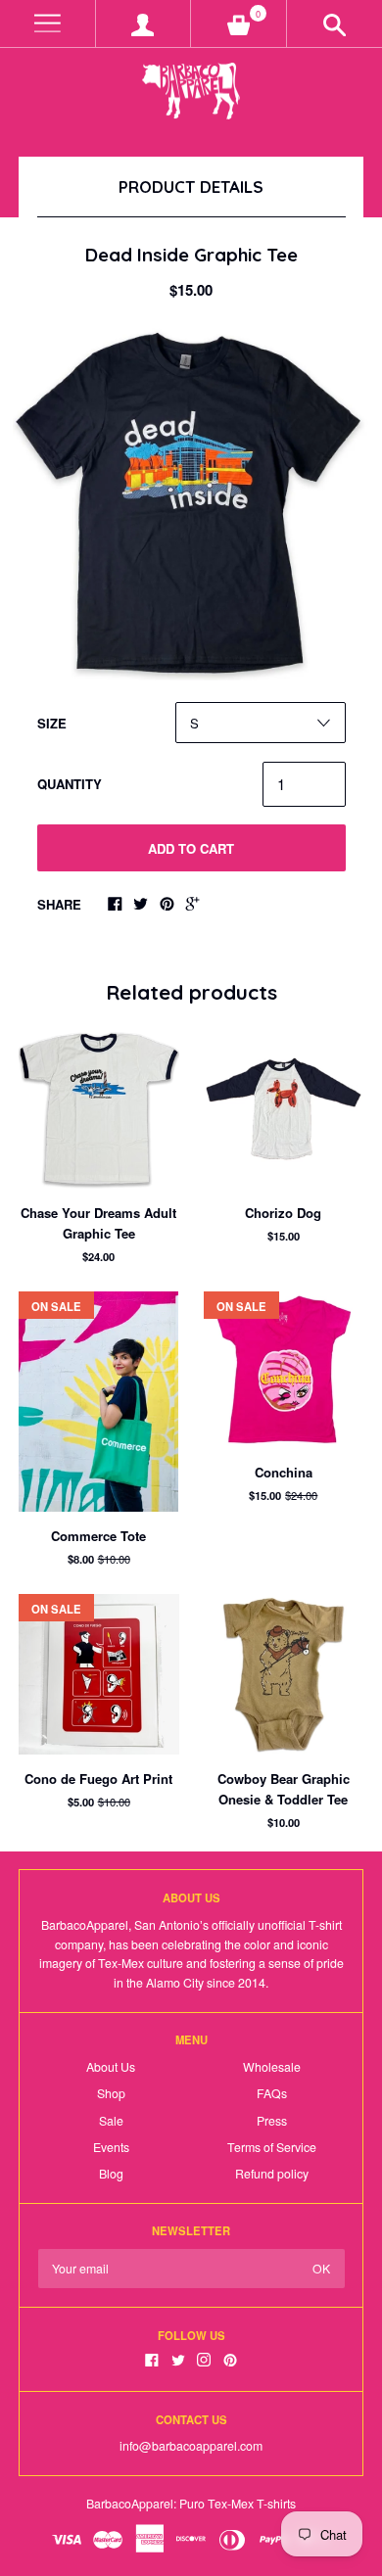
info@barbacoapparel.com (191, 2446)
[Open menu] (48, 24)
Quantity (70, 784)
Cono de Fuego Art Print (98, 1779)
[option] (191, 503)
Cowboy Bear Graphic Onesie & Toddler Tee (284, 1789)
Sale (111, 2121)
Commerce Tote (98, 1536)
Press (272, 2121)
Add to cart (191, 848)
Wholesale (272, 2067)
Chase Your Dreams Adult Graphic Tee (98, 1223)
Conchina (284, 1472)
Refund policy (272, 2174)
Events (111, 2147)
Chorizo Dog (283, 1213)
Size (52, 723)
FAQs (272, 2093)
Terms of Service (272, 2147)
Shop (111, 2093)
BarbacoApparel (130, 2504)
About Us (111, 2067)
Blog (111, 2174)
